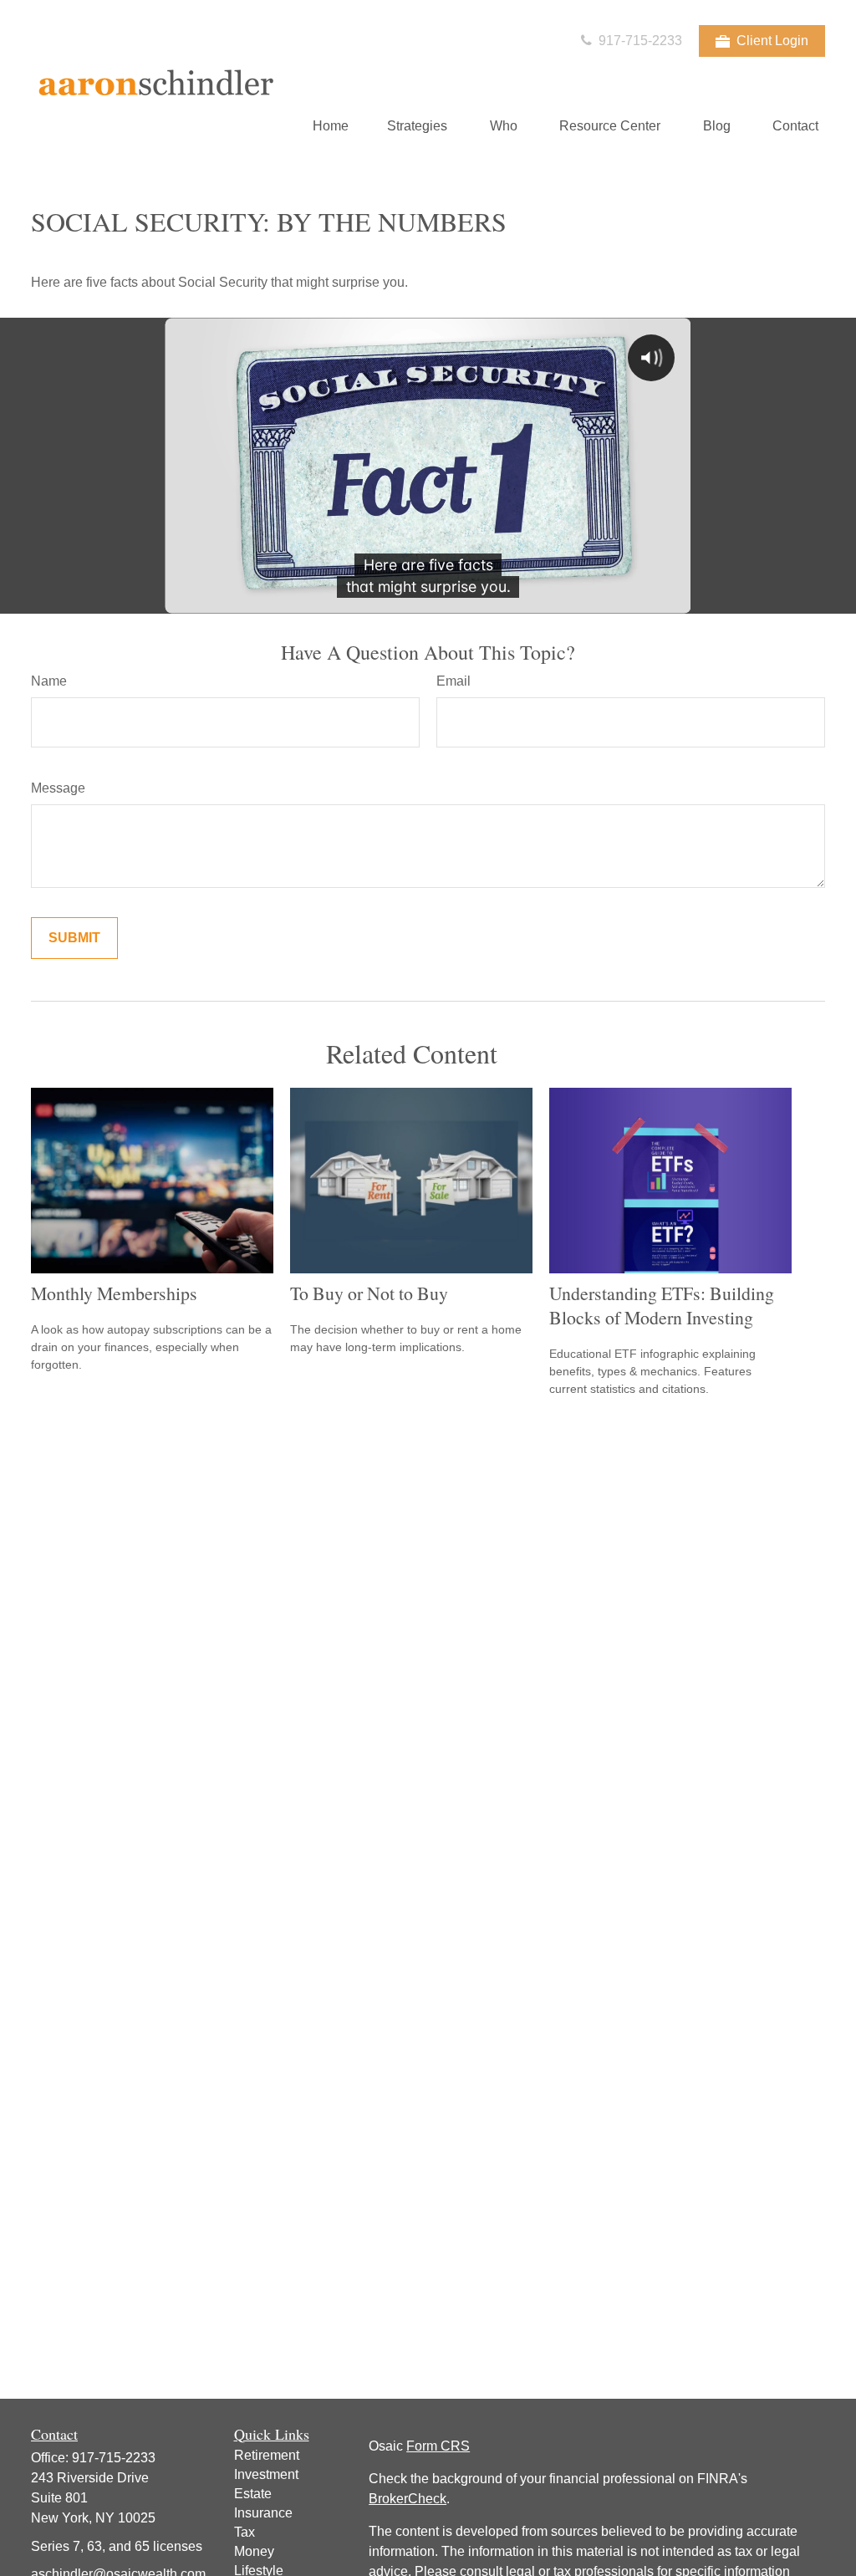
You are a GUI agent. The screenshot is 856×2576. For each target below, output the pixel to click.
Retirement (267, 2455)
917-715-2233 (639, 41)
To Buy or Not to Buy (369, 1293)
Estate (253, 2494)
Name (49, 681)
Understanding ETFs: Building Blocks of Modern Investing (662, 1305)
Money (254, 2551)
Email (453, 681)
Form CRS (438, 2446)
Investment (266, 2474)
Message (58, 788)
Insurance (263, 2513)
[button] (331, 126)
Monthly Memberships (114, 1293)
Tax (245, 2532)
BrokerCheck (408, 2499)
